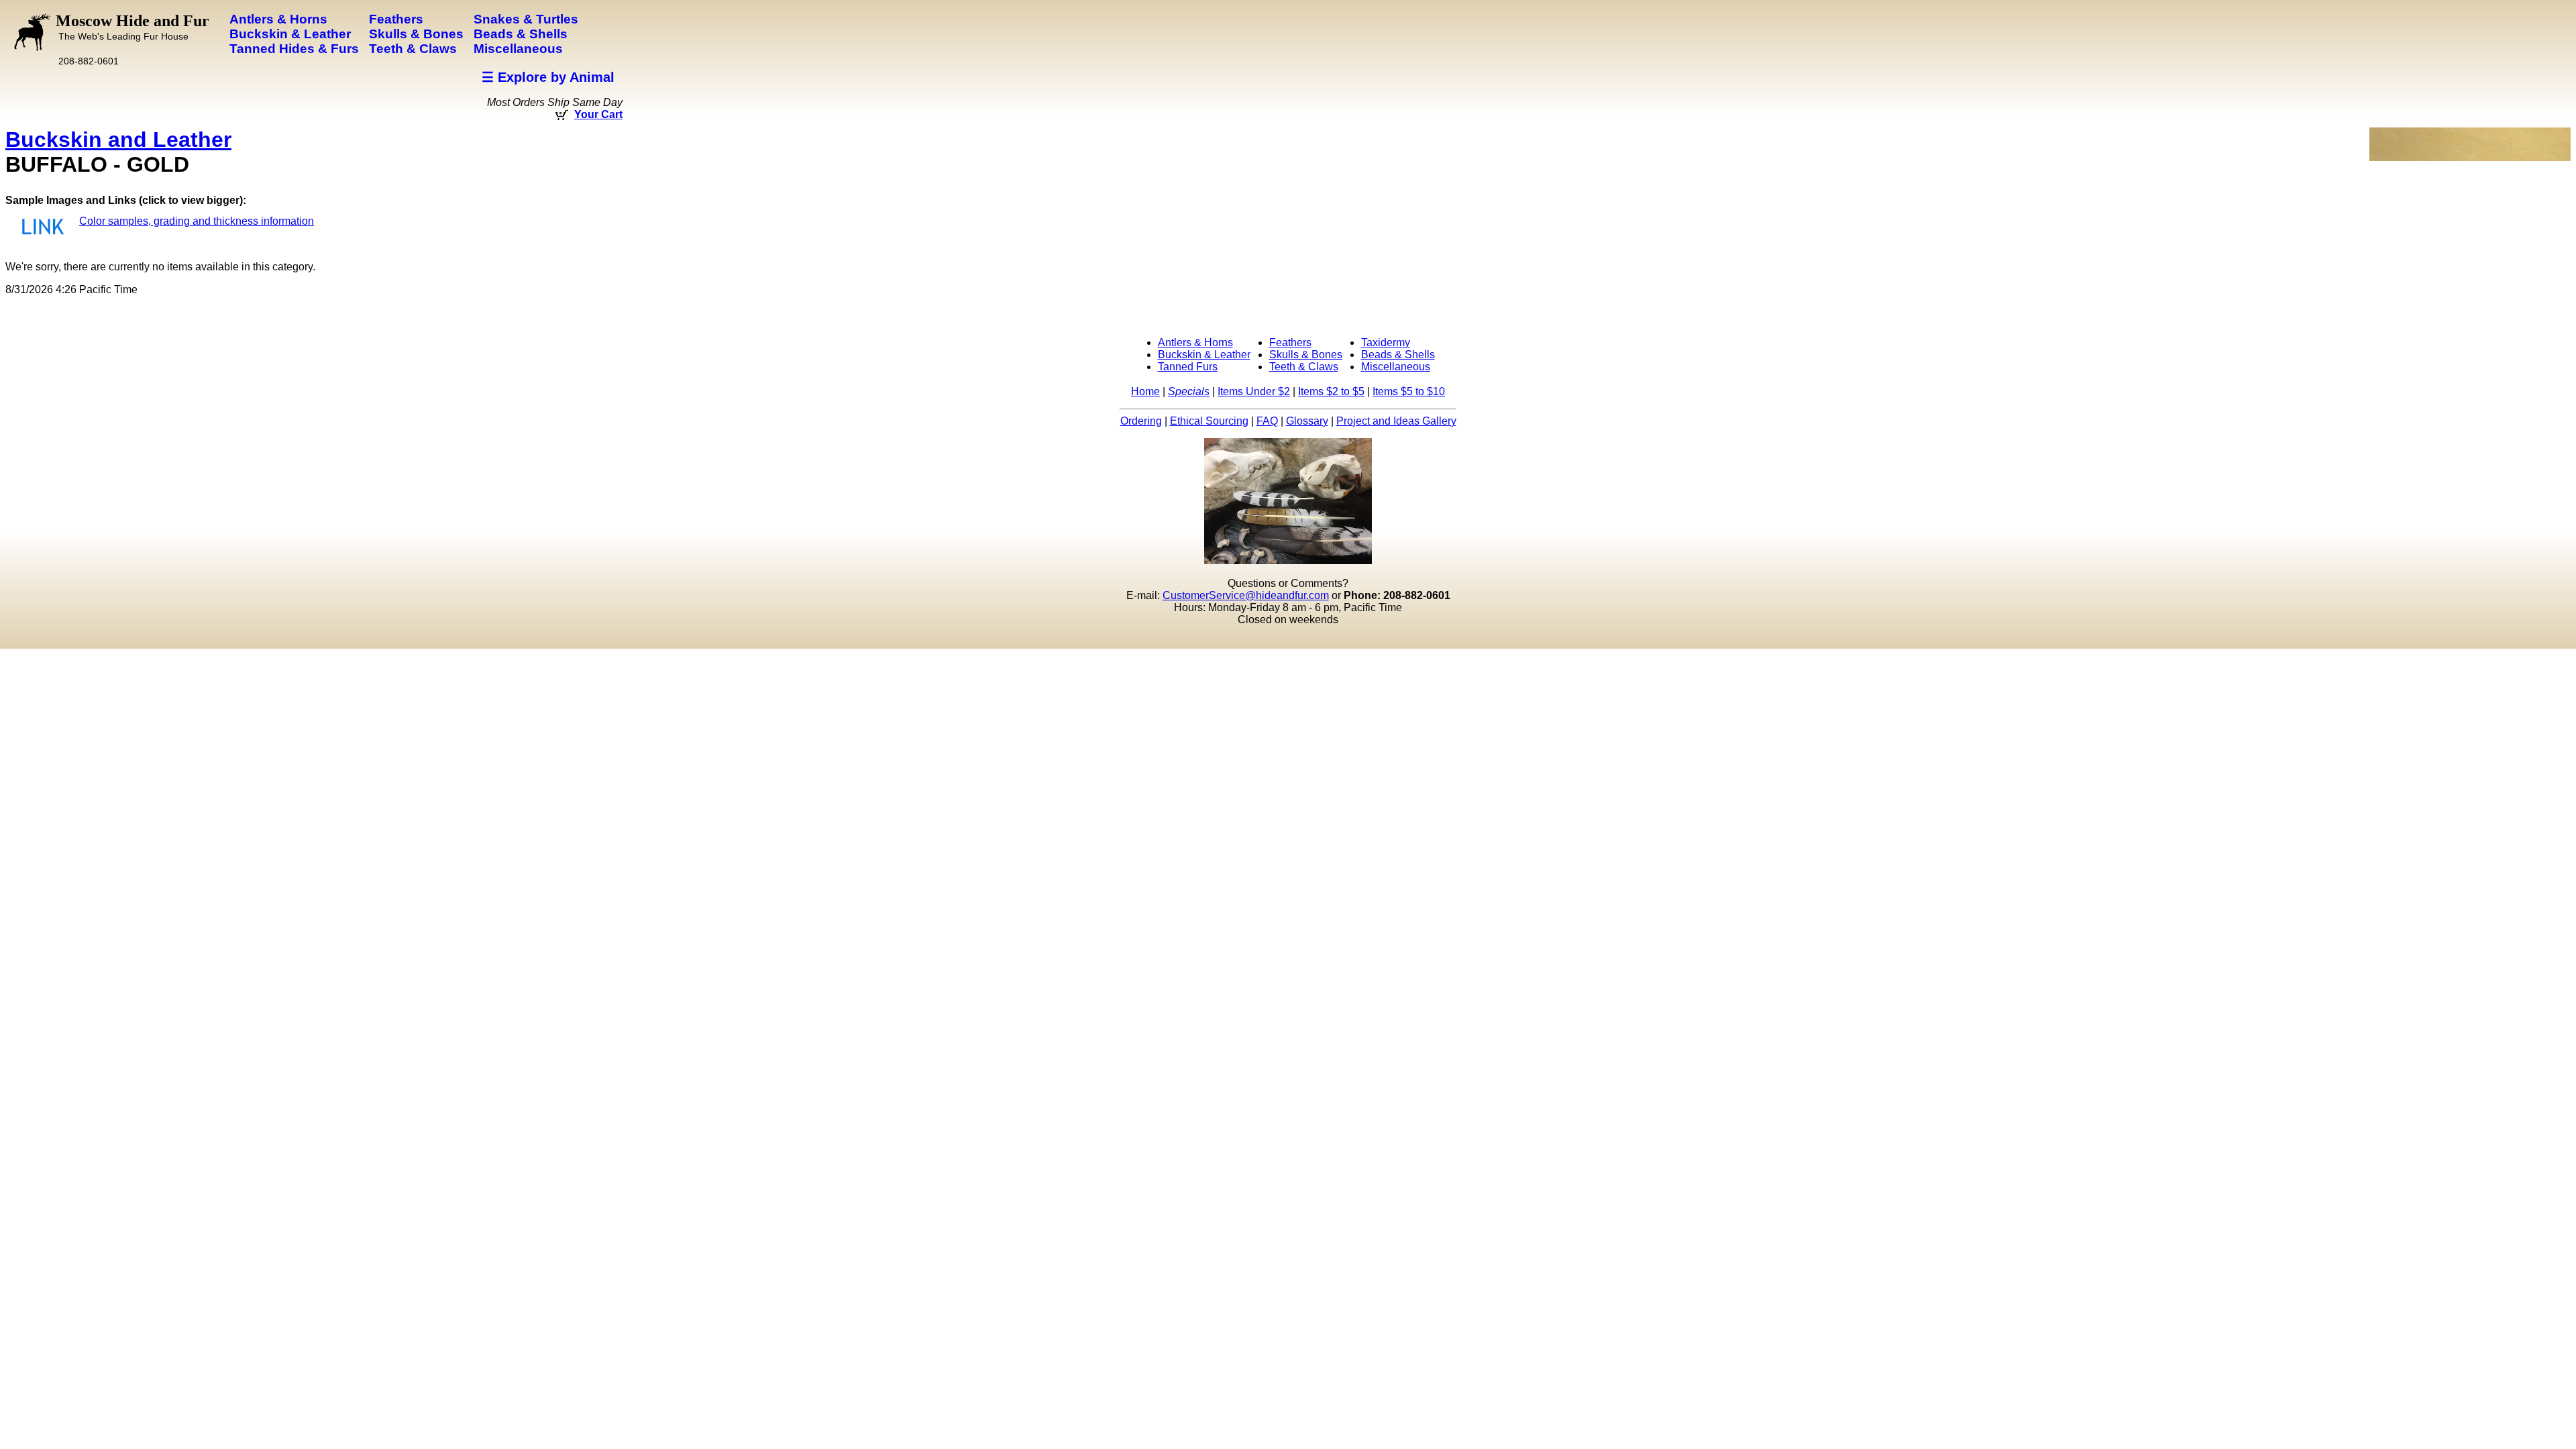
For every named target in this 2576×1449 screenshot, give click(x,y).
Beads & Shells (1398, 355)
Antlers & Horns (1195, 342)
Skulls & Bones (1306, 355)
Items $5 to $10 (1409, 391)
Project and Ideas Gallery (1396, 421)
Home (1145, 391)
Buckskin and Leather (118, 140)
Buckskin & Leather (1204, 355)
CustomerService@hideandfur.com (1246, 595)
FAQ (1267, 421)
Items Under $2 (1254, 391)
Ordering (1141, 421)
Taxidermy (1386, 342)
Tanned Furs (1188, 367)
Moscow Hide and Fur (132, 27)
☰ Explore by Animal (548, 77)
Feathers (1290, 342)
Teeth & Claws (1304, 367)
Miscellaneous (1396, 367)
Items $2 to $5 (1331, 391)
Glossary (1307, 421)
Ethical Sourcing (1209, 421)
